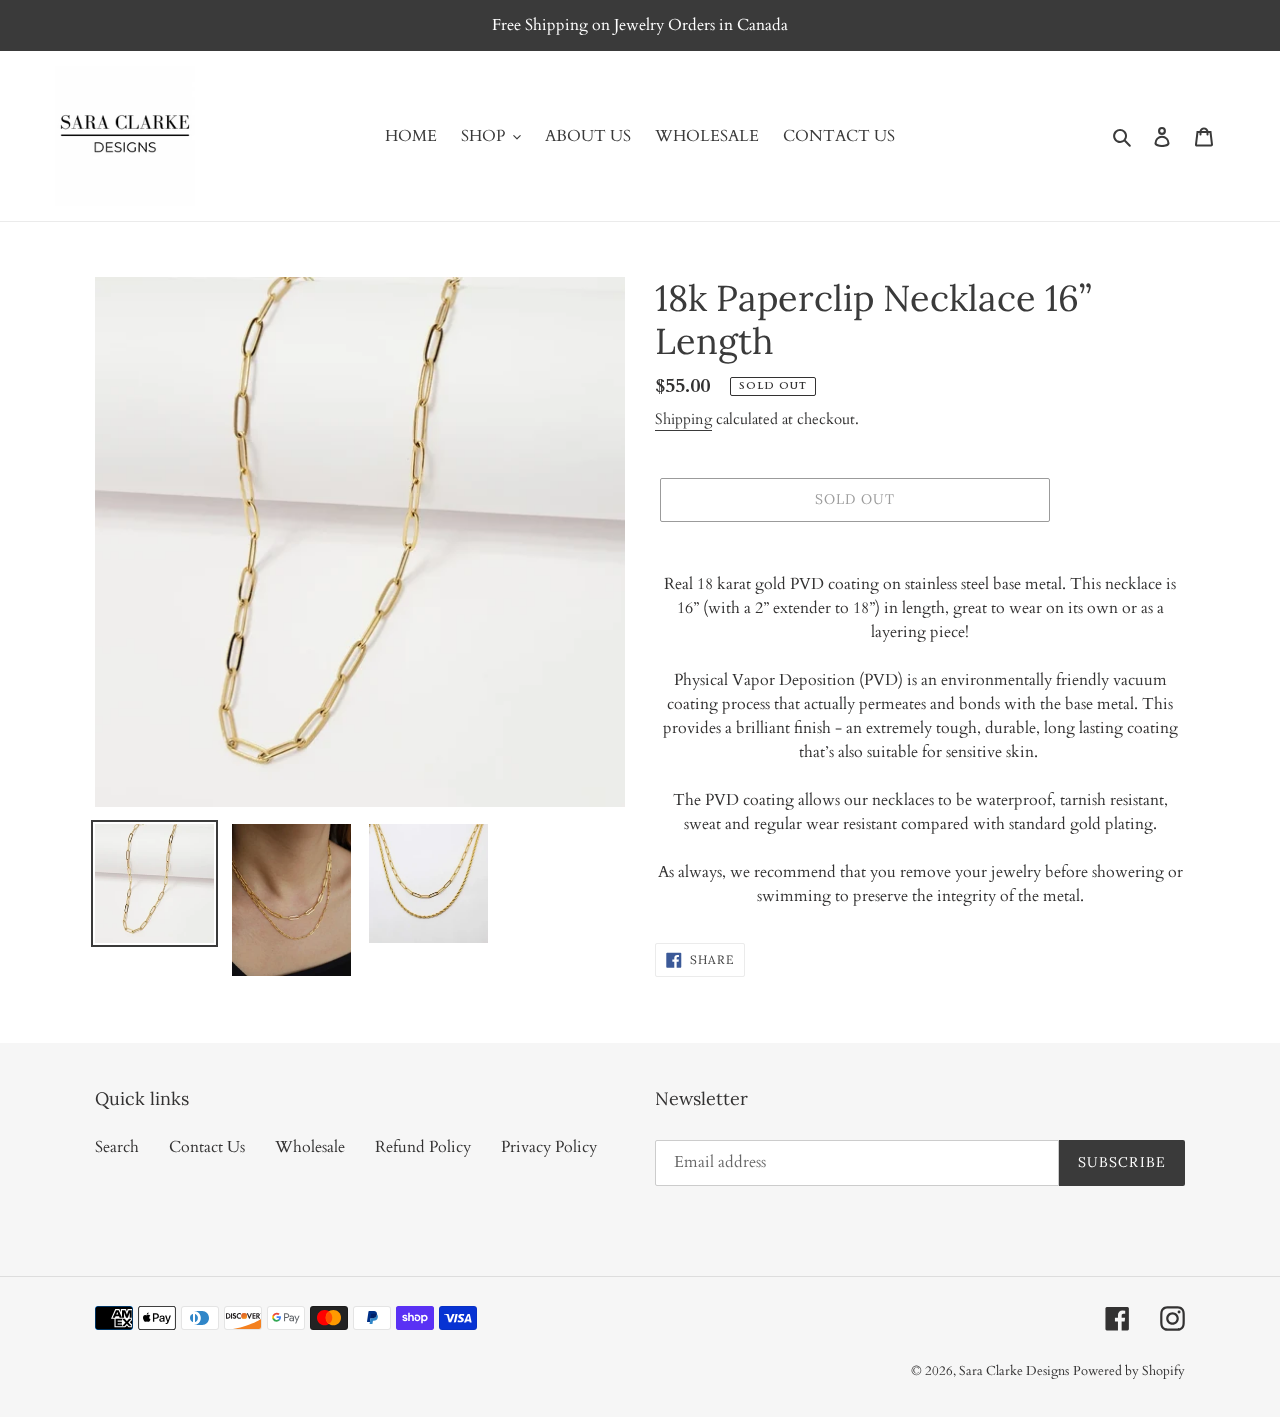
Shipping (683, 419)
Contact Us (207, 1147)
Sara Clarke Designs (1014, 1371)
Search (117, 1147)
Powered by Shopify (1129, 1371)
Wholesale (310, 1147)
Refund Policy (423, 1147)
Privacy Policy (549, 1147)
